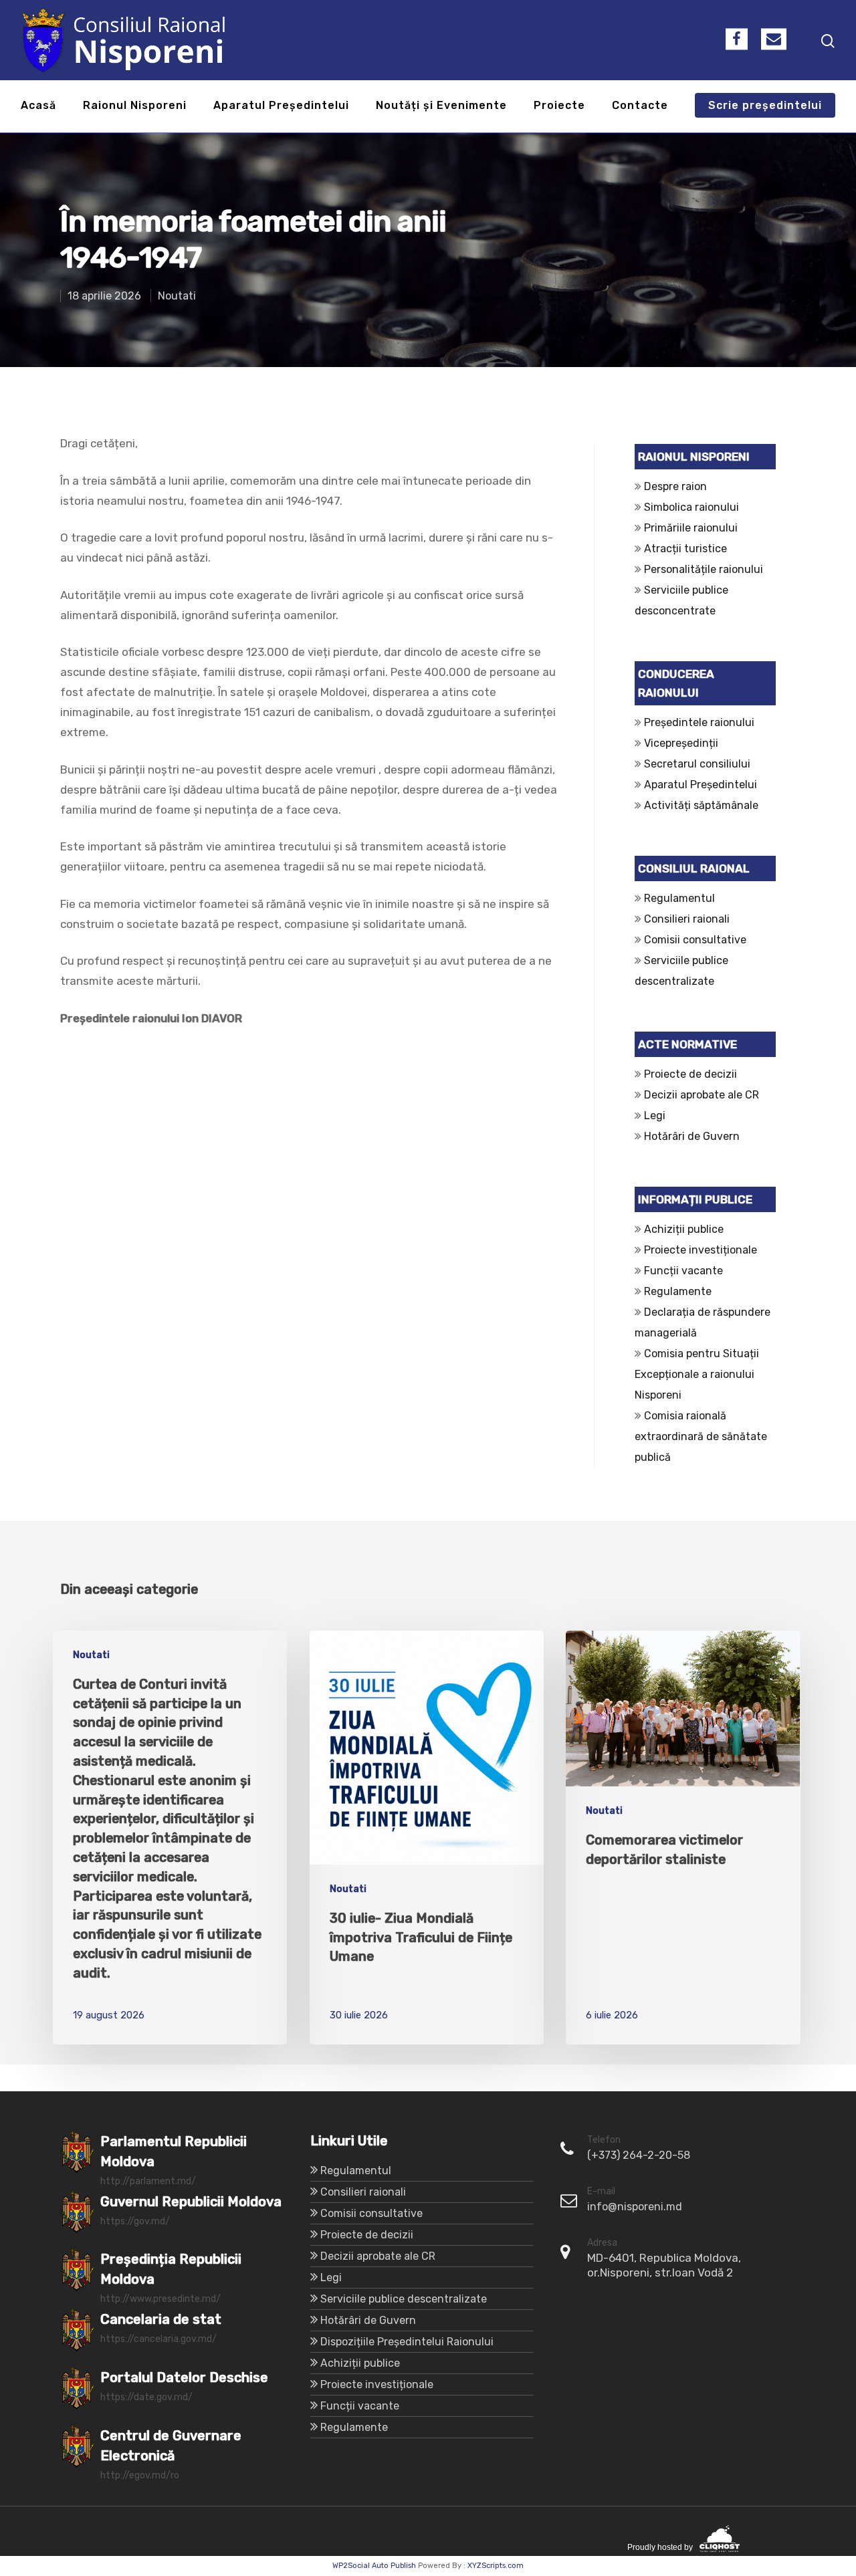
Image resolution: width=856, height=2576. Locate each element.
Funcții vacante (683, 1271)
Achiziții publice (684, 1229)
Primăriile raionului (691, 528)
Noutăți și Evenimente (441, 106)
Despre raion (675, 486)
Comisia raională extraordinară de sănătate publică (701, 1436)
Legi (655, 1116)
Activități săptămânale (701, 805)
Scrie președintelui (765, 106)
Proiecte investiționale (701, 1250)
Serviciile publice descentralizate (404, 2299)
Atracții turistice (685, 549)
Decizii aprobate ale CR (702, 1095)
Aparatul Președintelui (281, 106)
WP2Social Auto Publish (374, 2566)
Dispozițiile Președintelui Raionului (407, 2342)
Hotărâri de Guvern (692, 1136)
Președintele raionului (699, 722)
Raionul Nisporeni (135, 106)
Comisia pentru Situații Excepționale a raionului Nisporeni (697, 1374)
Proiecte (559, 106)
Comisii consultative (695, 940)
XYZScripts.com (496, 2566)
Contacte (640, 106)
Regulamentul (679, 898)
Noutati (177, 296)
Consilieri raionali (687, 919)
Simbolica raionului (691, 507)
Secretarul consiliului (697, 764)
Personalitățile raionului (704, 569)
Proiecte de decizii (690, 1074)
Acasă (38, 106)
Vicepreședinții (681, 743)
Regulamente (678, 1291)
